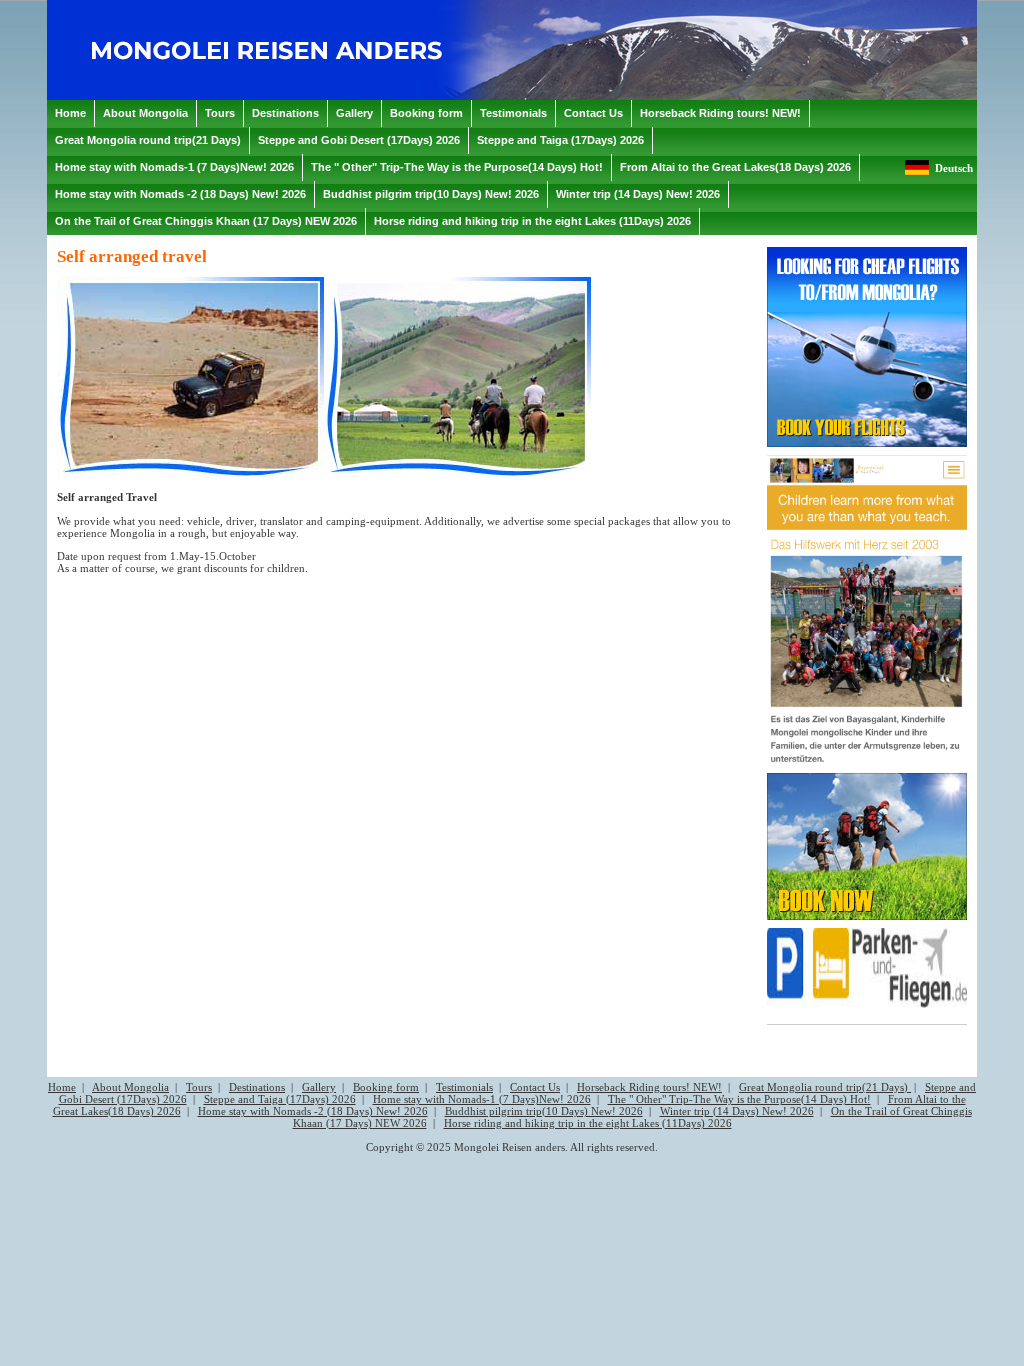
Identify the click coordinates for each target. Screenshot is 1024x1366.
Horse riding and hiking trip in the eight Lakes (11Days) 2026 (588, 1123)
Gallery (319, 1087)
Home (62, 1087)
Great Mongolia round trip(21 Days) (825, 1087)
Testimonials (464, 1087)
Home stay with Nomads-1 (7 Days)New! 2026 (482, 1099)
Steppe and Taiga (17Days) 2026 (280, 1099)
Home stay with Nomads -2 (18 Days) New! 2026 (313, 1111)
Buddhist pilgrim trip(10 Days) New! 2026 (544, 1111)
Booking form (386, 1087)
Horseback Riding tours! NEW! (649, 1087)
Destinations (257, 1087)
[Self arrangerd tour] (190, 475)
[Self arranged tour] (457, 475)
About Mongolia (130, 1087)
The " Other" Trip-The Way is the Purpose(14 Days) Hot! (739, 1099)
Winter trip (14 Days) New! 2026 (737, 1111)
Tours (199, 1087)
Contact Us (535, 1087)
